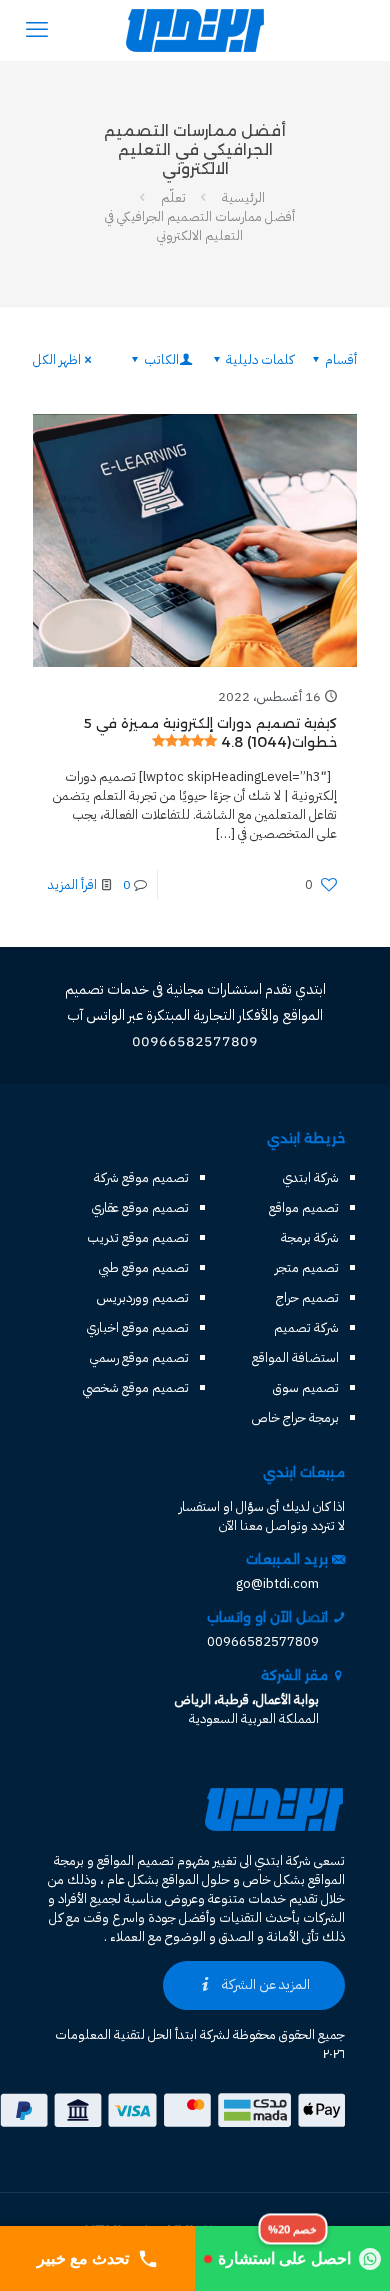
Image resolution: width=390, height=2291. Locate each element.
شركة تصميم (306, 1327)
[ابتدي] (195, 30)
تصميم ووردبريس (143, 1297)
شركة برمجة (310, 1237)
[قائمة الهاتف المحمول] (37, 30)
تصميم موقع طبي (144, 1267)
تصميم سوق (306, 1387)
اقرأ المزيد (72, 884)
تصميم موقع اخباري (138, 1327)
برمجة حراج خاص (295, 1417)
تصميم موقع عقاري (140, 1207)
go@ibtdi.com (277, 1583)
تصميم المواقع (135, 1860)
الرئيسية (243, 197)
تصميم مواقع (304, 1207)
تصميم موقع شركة (141, 1177)
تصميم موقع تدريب (138, 1237)
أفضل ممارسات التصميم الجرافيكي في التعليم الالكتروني (200, 226)
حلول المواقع (196, 1879)
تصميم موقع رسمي (139, 1357)
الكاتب (161, 359)
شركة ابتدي (311, 1177)
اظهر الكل (57, 359)
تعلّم (173, 197)
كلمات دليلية (260, 359)
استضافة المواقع (295, 1357)
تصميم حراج (307, 1297)
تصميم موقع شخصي (136, 1387)
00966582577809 (263, 1641)
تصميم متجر (307, 1267)
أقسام (341, 359)
